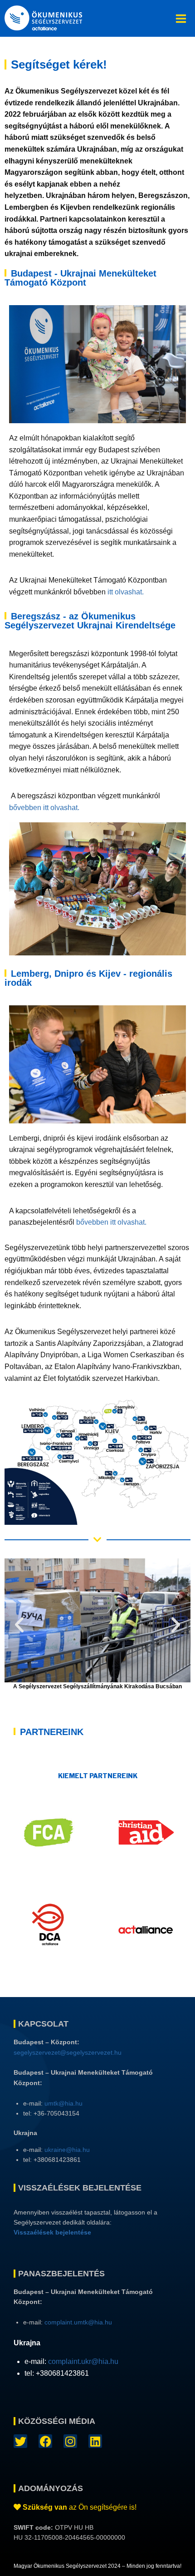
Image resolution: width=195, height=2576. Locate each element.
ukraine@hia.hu (67, 2150)
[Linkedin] (95, 2441)
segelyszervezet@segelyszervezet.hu (68, 2052)
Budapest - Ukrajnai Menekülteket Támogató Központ (80, 278)
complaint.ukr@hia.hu (83, 2361)
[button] (19, 1625)
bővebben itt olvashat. (44, 808)
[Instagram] (70, 2441)
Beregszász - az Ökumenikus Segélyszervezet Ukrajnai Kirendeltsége (90, 621)
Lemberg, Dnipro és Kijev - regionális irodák (88, 978)
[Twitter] (20, 2441)
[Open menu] (181, 18)
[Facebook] (45, 2441)
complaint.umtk (66, 2322)
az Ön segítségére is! (80, 2507)
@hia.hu (100, 2322)
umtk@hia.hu (63, 2103)
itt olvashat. (126, 592)
